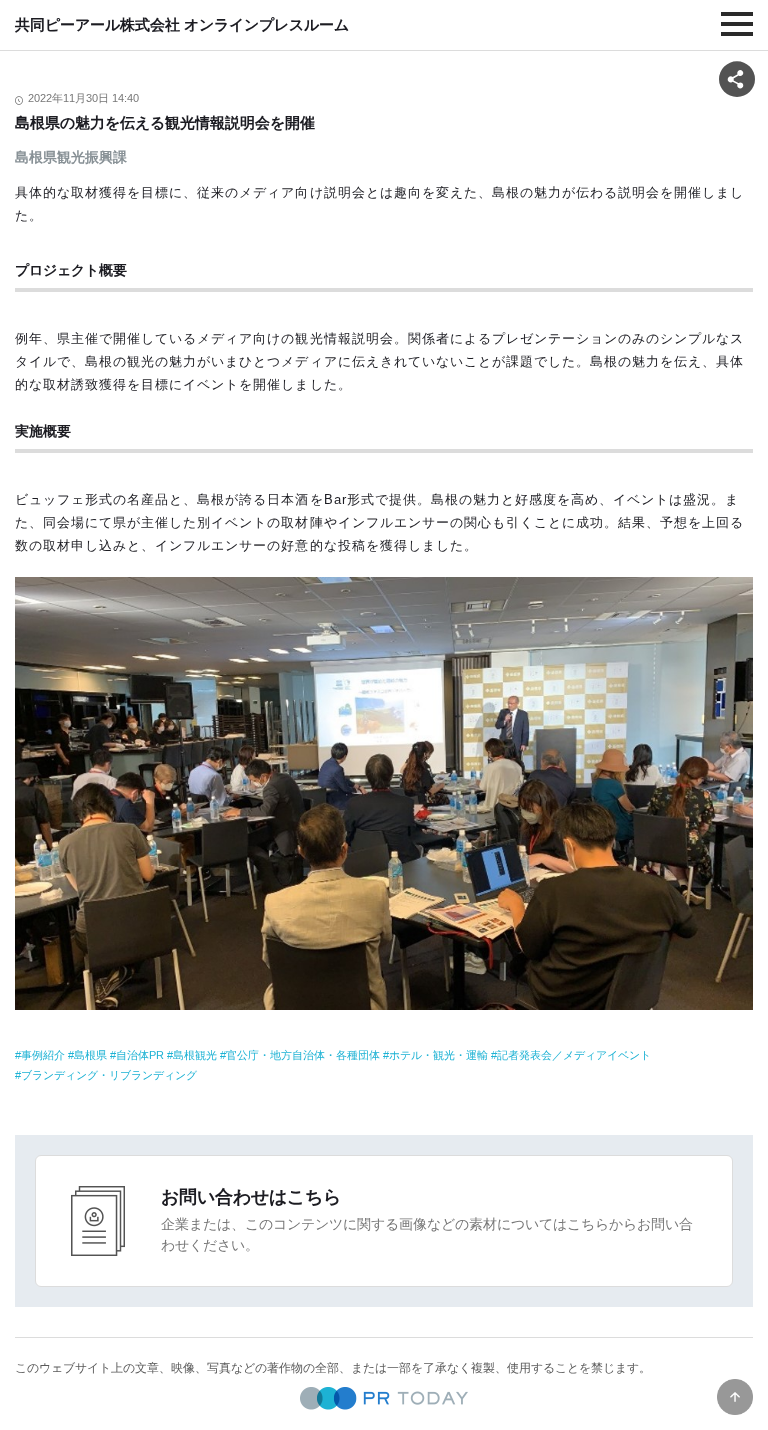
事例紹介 (43, 1055)
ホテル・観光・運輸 (438, 1055)
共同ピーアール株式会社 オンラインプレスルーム (182, 24)
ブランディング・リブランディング (109, 1075)
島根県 (90, 1055)
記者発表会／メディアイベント (574, 1055)
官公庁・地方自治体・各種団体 (303, 1055)
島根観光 (195, 1055)
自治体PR (140, 1055)
